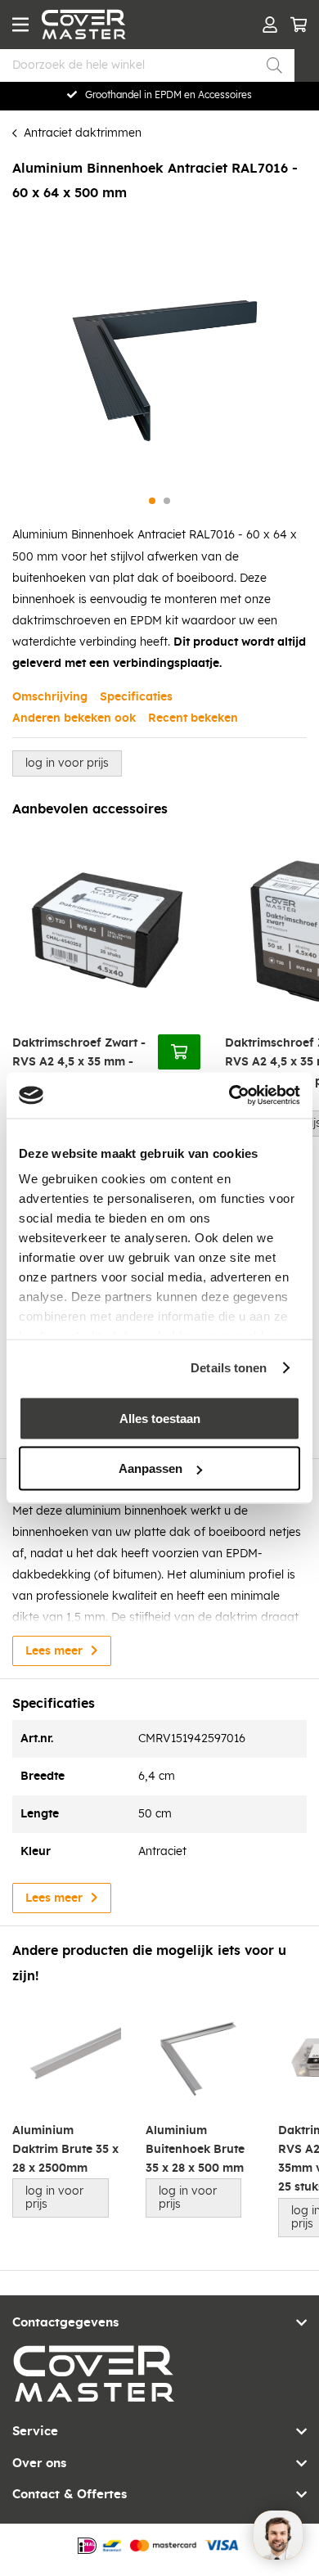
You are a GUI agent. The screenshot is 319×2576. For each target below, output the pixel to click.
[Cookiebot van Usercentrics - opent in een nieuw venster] (229, 1096)
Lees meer (54, 1651)
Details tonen (229, 1368)
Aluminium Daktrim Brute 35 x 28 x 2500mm (65, 2150)
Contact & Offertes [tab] (70, 2495)
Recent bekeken (193, 718)
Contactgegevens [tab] (65, 2323)
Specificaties (136, 697)
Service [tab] (35, 2432)
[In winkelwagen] (179, 1052)
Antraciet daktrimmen (83, 133)
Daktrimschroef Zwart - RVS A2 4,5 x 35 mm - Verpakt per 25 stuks (79, 1063)
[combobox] (147, 65)
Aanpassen (151, 1468)
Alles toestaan (160, 1418)
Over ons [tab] (39, 2463)
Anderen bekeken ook (74, 718)
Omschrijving (50, 697)
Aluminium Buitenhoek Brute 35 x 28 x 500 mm (195, 2150)
